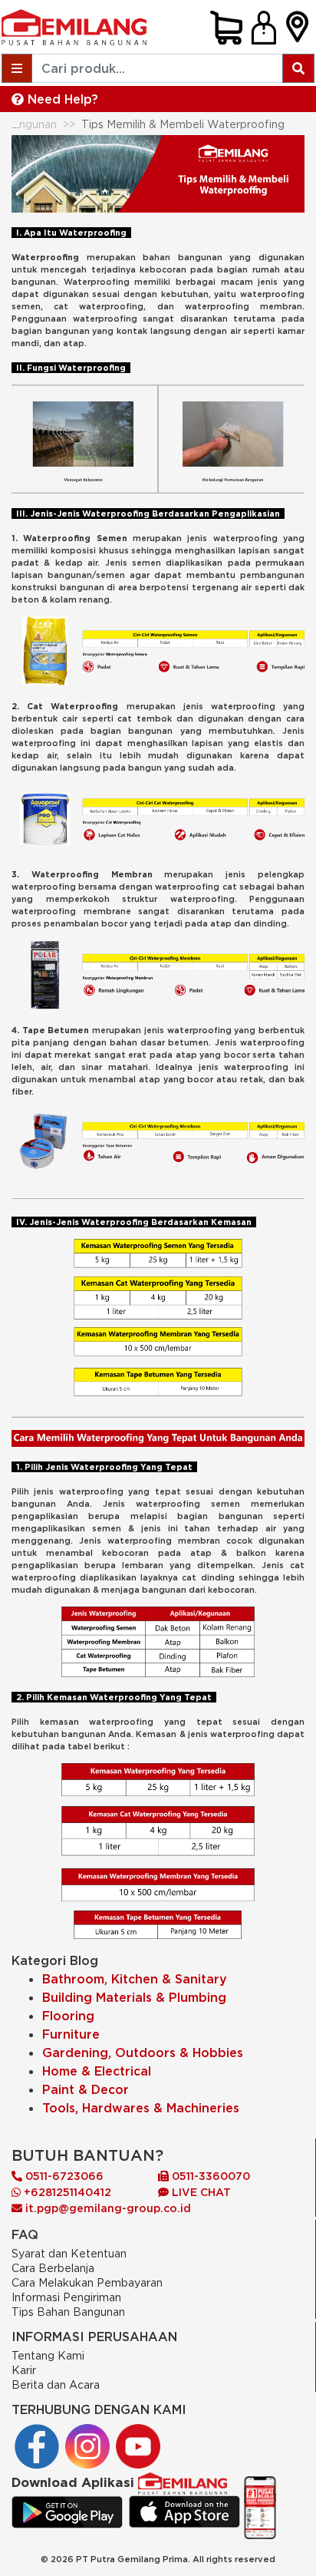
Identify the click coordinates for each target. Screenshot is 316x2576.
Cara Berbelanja (53, 2268)
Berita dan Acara (56, 2384)
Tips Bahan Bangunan (68, 2312)
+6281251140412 (66, 2192)
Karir (24, 2370)
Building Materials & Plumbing (134, 1997)
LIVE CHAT (200, 2192)
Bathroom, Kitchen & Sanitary (135, 1979)
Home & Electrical (97, 2071)
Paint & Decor (86, 2089)
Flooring (68, 2016)
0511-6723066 (63, 2176)
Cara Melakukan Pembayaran (87, 2282)
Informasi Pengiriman (66, 2297)
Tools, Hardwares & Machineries (141, 2108)
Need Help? (61, 99)
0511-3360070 (209, 2176)
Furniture (71, 2034)
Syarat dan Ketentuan (69, 2253)
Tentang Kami (48, 2355)
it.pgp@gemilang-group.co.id (108, 2208)
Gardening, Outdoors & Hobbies (143, 2053)
